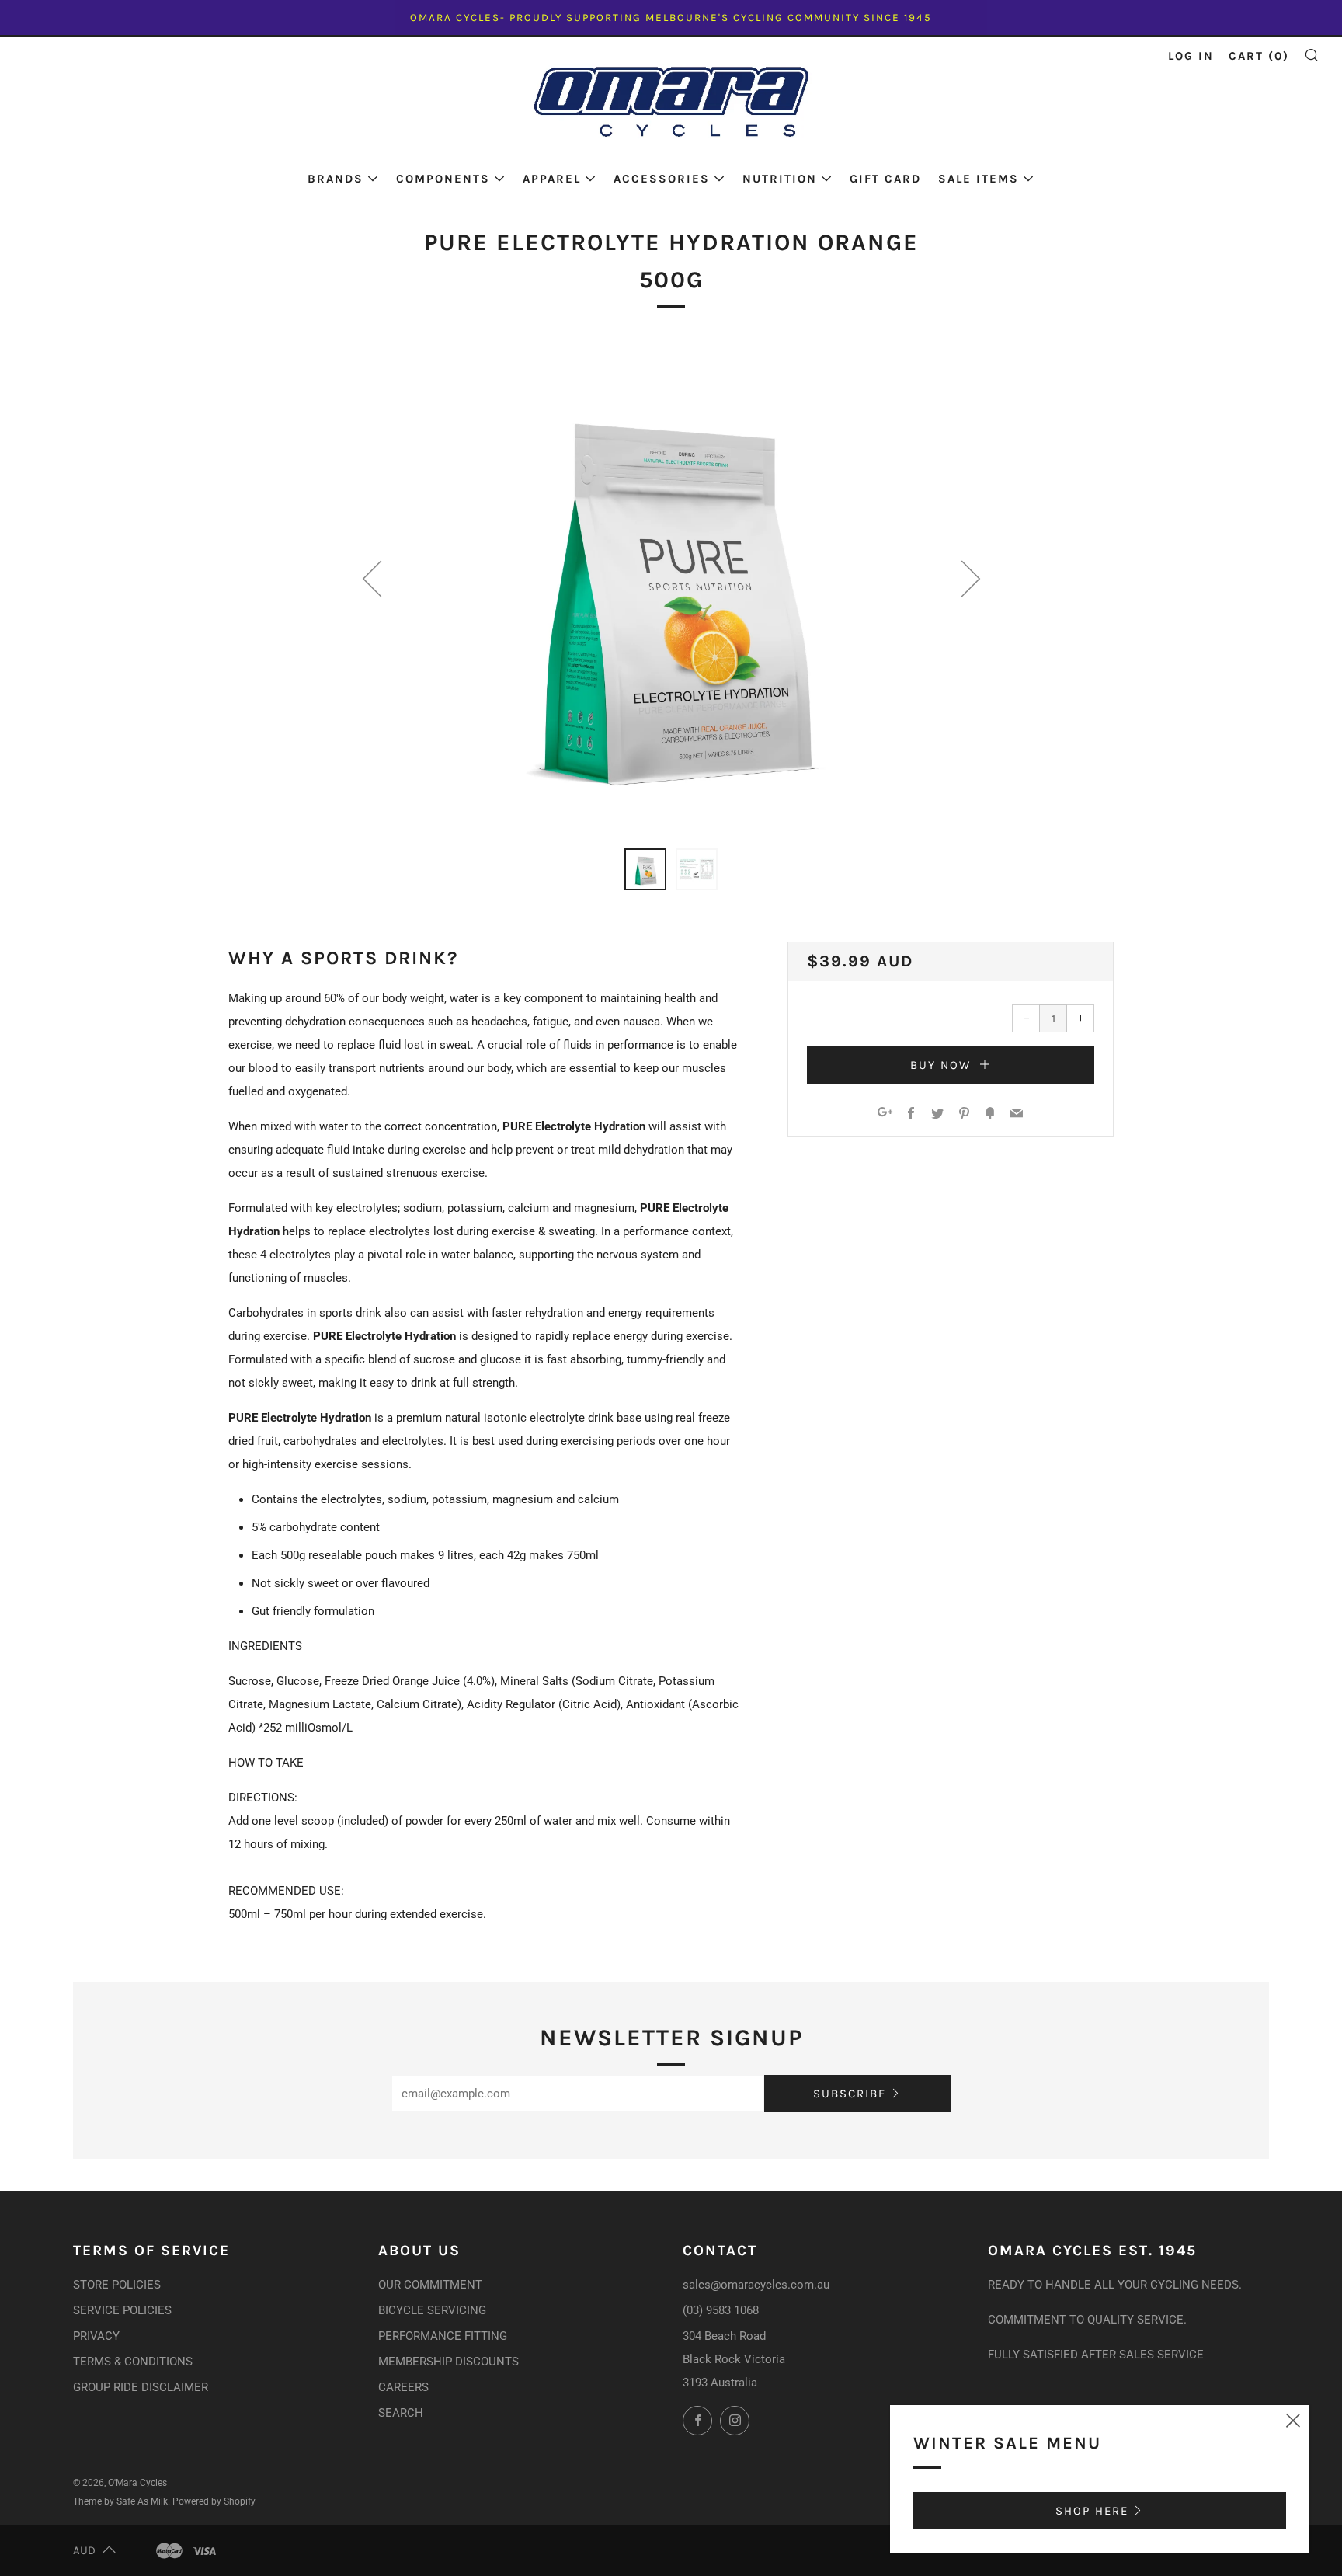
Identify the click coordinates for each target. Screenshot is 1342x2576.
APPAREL (552, 179)
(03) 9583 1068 (721, 2310)
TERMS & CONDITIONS (133, 2362)
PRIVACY (96, 2336)
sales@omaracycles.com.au (756, 2285)
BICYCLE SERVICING (432, 2310)
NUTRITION (780, 179)
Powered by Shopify (214, 2501)
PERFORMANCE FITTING (443, 2336)
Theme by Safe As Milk (120, 2501)
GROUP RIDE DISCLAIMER (141, 2387)
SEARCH (401, 2413)
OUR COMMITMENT (430, 2285)
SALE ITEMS (979, 179)
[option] (671, 585)
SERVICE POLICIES (122, 2310)
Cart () (1259, 56)
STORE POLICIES (117, 2285)
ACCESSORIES (662, 179)
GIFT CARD (885, 179)
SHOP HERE (1092, 2511)
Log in (1191, 56)
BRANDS (335, 179)
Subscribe (850, 2094)
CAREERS (403, 2387)
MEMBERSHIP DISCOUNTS (448, 2362)
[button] (645, 869)
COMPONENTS (443, 179)
